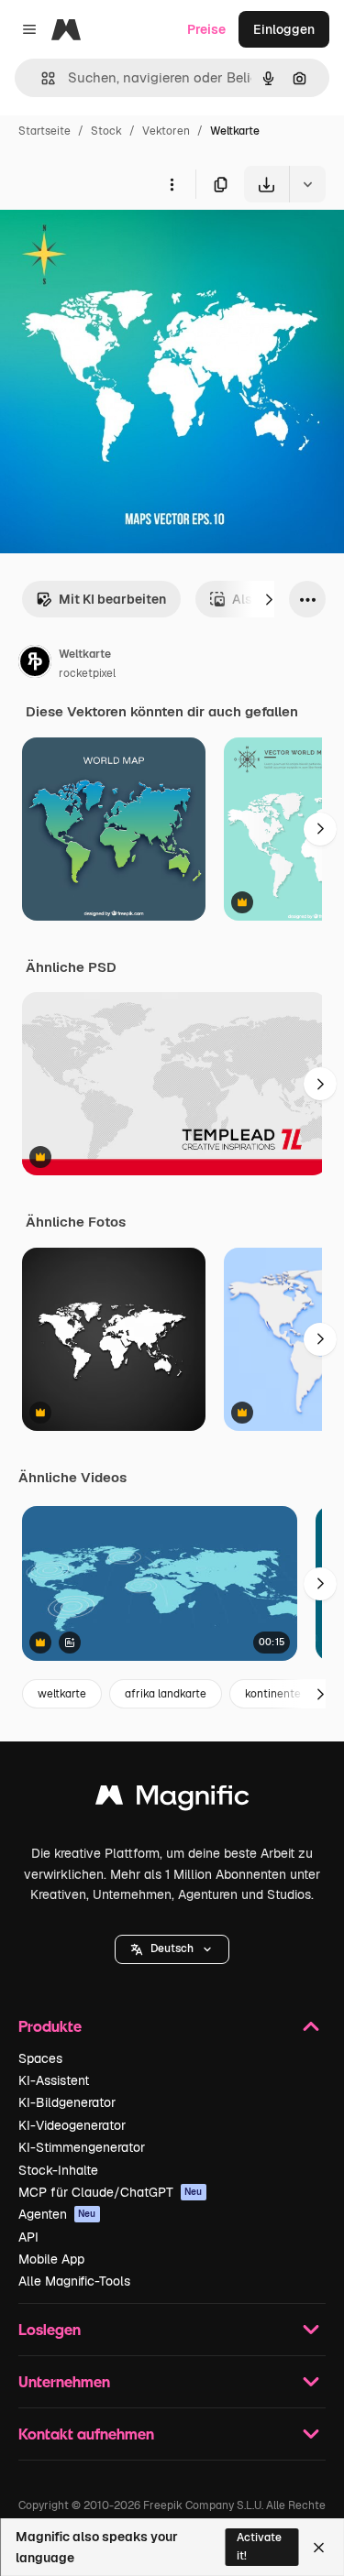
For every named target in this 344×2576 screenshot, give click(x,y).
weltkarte (62, 1694)
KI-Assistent (54, 2080)
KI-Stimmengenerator (82, 2147)
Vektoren (166, 131)
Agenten (57, 2214)
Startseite (44, 131)
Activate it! (259, 2546)
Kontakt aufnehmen (86, 2434)
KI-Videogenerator (72, 2125)
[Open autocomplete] (41, 78)
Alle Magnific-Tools (74, 2281)
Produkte (50, 2026)
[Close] (319, 2548)
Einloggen (284, 29)
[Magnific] (172, 1800)
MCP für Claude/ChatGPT (111, 2192)
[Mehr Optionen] (172, 184)
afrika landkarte (166, 1694)
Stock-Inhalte (58, 2170)
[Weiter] (269, 599)
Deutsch (172, 1948)
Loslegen (50, 2329)
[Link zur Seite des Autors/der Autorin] (35, 664)
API (28, 2237)
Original (117, 245)
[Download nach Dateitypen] (307, 184)
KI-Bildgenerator (67, 2102)
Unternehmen (64, 2381)
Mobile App (51, 2259)
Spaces (40, 2058)
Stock (106, 131)
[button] (172, 1949)
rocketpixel (87, 673)
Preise (206, 29)
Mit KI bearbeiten (112, 599)
